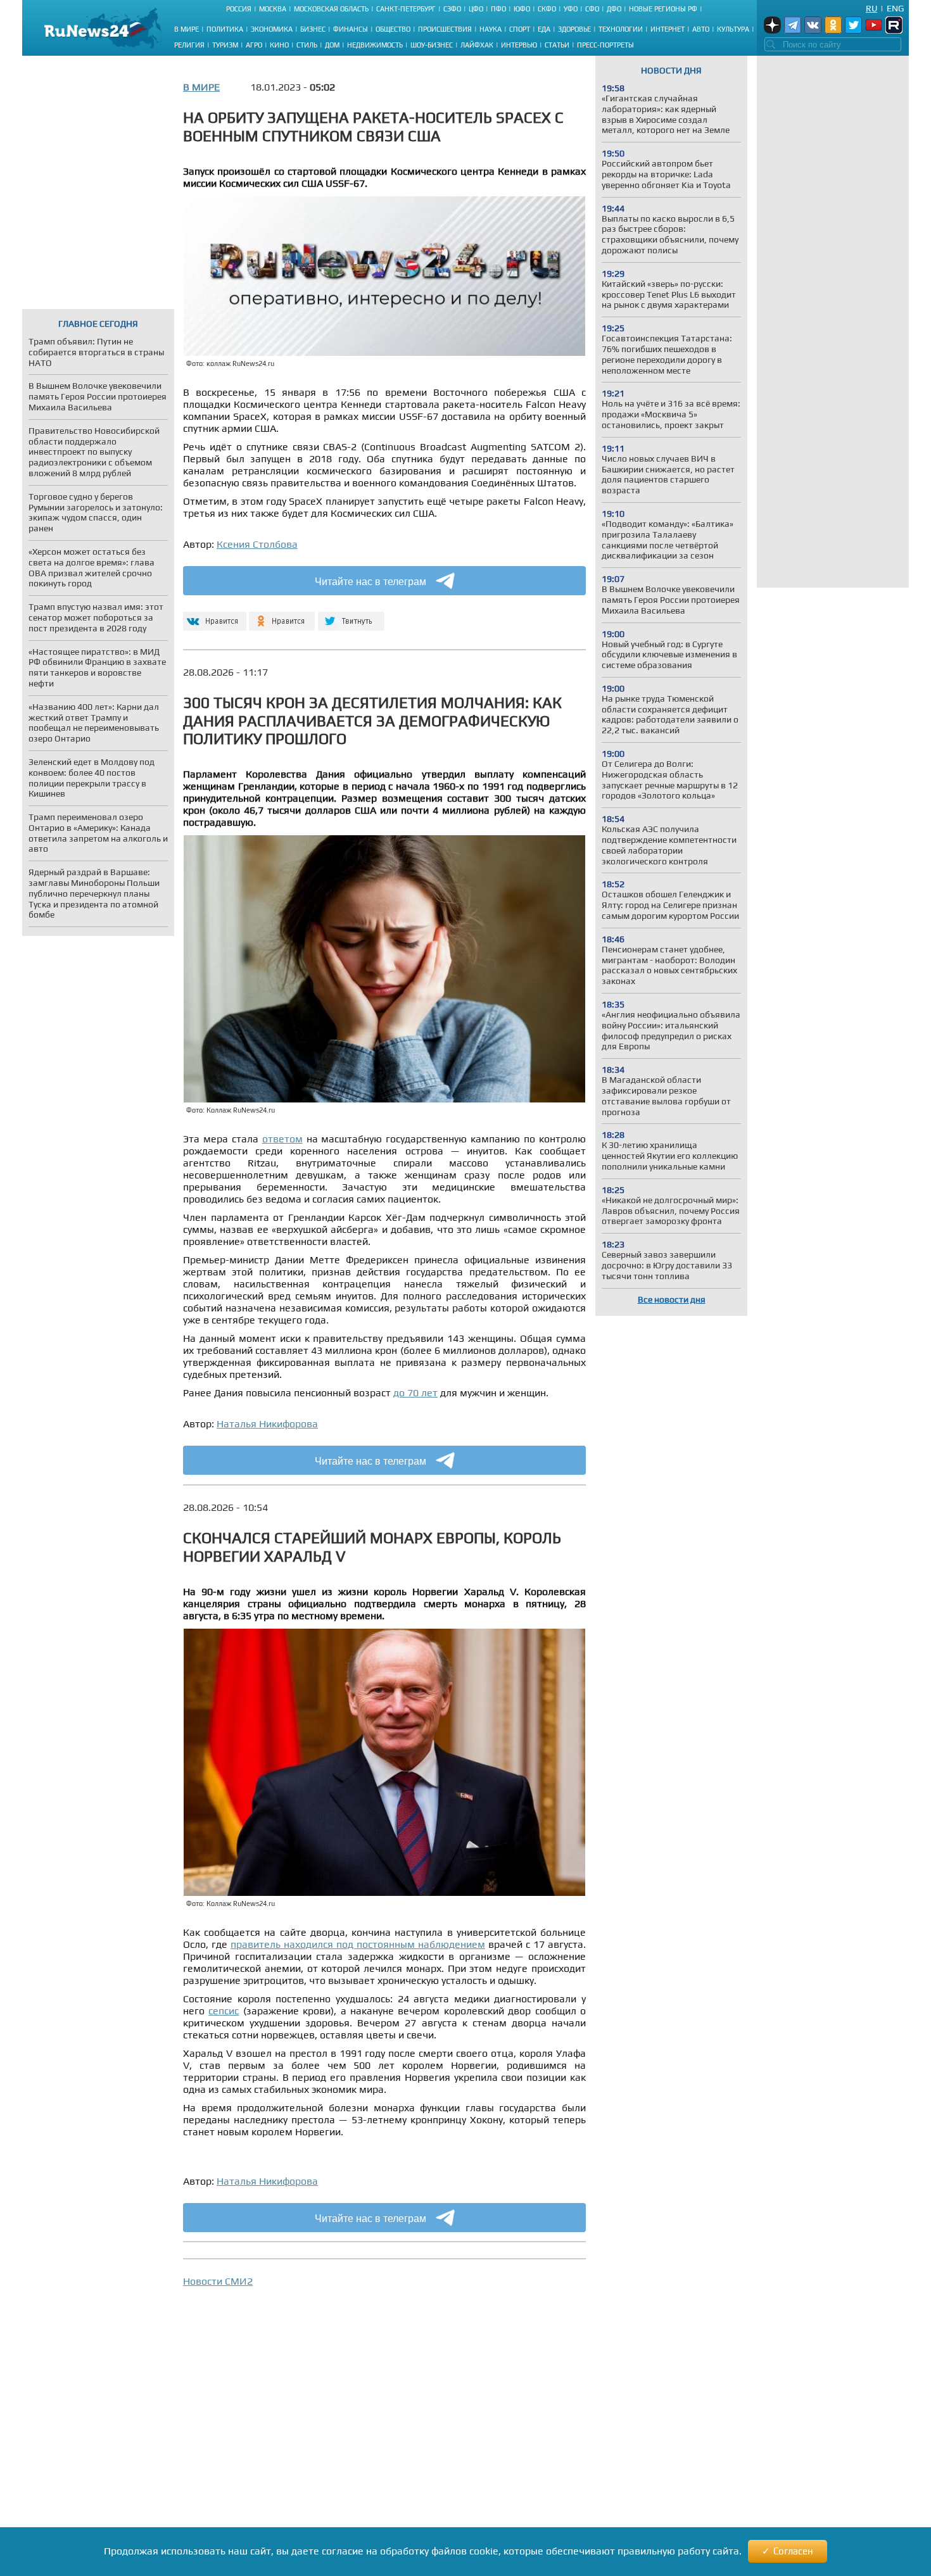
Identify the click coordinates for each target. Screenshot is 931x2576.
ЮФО (522, 9)
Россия (239, 9)
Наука (491, 29)
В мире (187, 29)
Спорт (520, 29)
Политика (225, 29)
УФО (571, 9)
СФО (592, 9)
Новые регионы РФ (663, 9)
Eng (895, 8)
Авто (701, 29)
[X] (351, 616)
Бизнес (313, 29)
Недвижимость (375, 45)
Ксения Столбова (257, 544)
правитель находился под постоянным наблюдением (358, 1944)
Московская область (331, 9)
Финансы (351, 29)
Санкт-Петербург (406, 9)
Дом (332, 45)
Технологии (621, 29)
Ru (871, 8)
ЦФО (476, 9)
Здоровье (574, 29)
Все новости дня (672, 1299)
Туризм (225, 45)
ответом (282, 1139)
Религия (189, 45)
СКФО (547, 9)
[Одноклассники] (282, 616)
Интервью (519, 45)
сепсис (224, 2011)
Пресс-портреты (605, 45)
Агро (254, 45)
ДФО (614, 9)
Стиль (307, 45)
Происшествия (445, 29)
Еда (544, 29)
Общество (393, 29)
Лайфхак (477, 45)
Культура (733, 29)
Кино (279, 45)
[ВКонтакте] (213, 616)
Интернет (668, 29)
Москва (273, 9)
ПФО (498, 9)
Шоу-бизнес (432, 45)
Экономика (272, 29)
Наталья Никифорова (267, 1424)
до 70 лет (415, 1393)
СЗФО (452, 9)
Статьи (557, 45)
